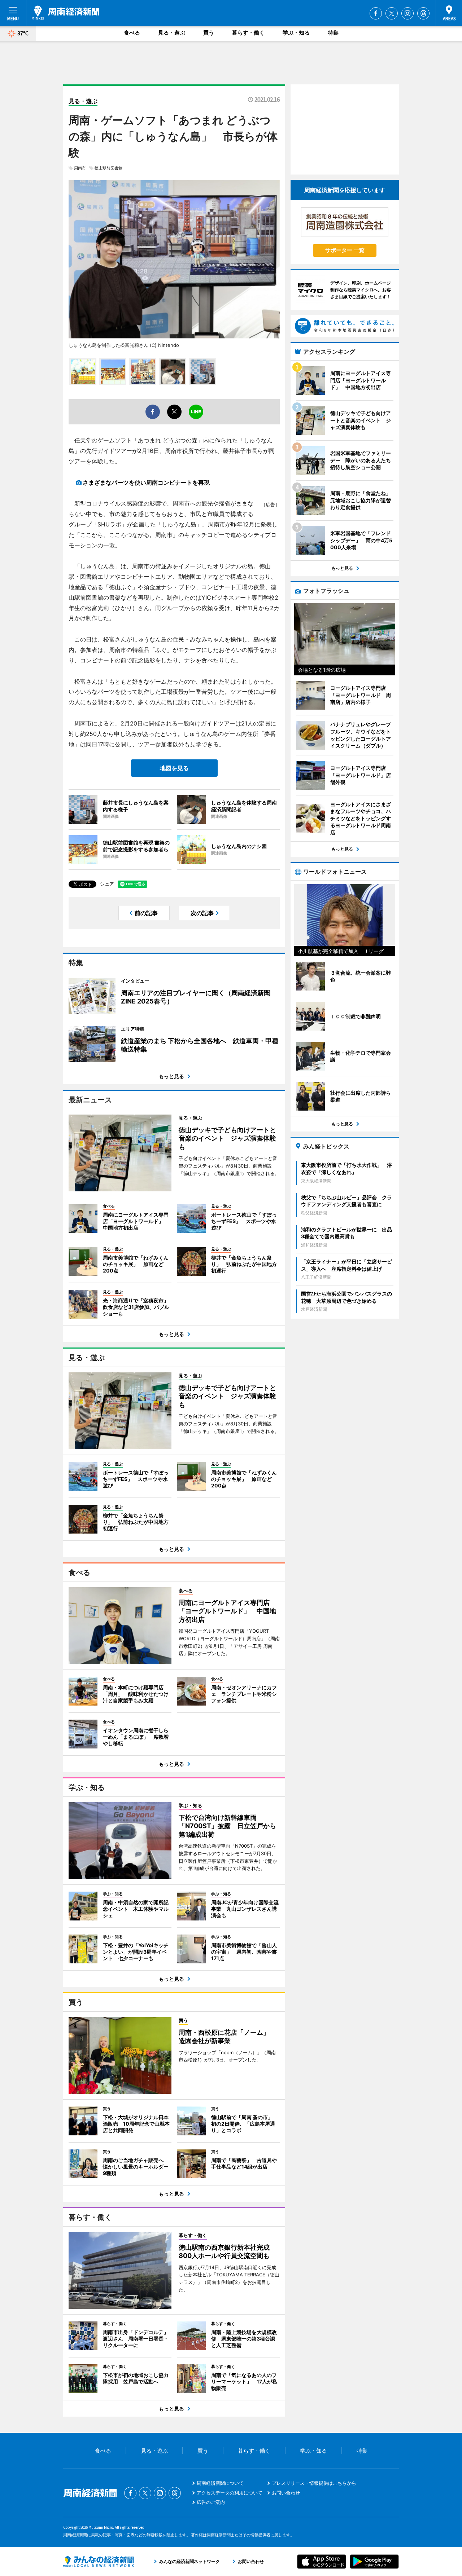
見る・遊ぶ (172, 33)
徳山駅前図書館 (108, 168)
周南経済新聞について (220, 2483)
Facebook (376, 13)
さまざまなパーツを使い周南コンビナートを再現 (146, 482)
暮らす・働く (248, 33)
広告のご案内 (211, 2502)
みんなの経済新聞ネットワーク (99, 2562)
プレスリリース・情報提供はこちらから (314, 2483)
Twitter (392, 13)
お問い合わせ (286, 2493)
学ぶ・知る (296, 33)
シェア (107, 884)
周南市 (80, 168)
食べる (132, 33)
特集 (333, 33)
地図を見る (174, 768)
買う (209, 33)
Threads (423, 13)
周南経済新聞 (66, 13)
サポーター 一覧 (345, 250)
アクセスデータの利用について (230, 2493)
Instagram (407, 13)
